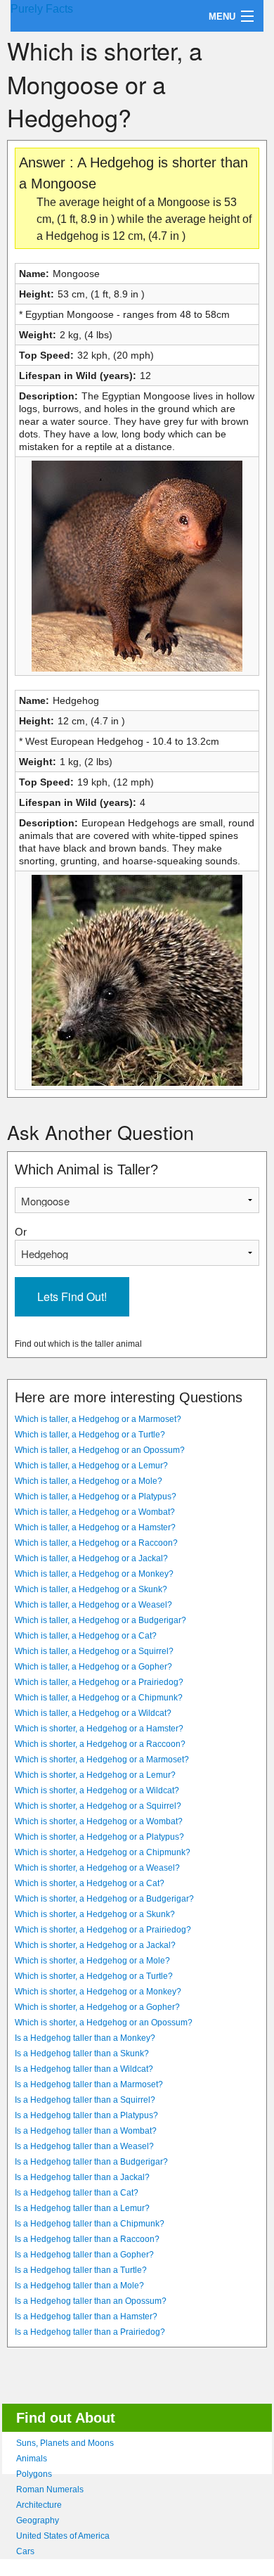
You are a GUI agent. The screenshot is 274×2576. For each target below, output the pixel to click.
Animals (32, 2459)
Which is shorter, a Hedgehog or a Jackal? (95, 1945)
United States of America (63, 2536)
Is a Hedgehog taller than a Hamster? (86, 2317)
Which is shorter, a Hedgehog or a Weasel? (97, 1868)
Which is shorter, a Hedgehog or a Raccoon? (100, 1744)
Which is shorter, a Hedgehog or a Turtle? (94, 1976)
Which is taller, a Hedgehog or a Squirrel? (94, 1651)
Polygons (34, 2474)
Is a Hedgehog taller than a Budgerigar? (91, 2162)
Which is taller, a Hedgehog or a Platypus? (96, 1497)
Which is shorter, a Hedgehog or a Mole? (92, 1961)
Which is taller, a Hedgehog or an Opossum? (100, 1450)
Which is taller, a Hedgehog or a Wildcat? (93, 1713)
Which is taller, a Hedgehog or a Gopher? (93, 1667)
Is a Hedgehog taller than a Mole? (79, 2286)
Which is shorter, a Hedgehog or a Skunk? (95, 1914)
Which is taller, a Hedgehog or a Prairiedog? (99, 1682)
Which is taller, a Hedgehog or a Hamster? (95, 1527)
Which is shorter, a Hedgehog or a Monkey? (98, 1992)
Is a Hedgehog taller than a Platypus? (86, 2115)
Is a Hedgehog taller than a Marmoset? (89, 2084)
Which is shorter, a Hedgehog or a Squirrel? (98, 1806)
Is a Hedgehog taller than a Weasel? (84, 2146)
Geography (38, 2520)
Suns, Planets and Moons (65, 2443)
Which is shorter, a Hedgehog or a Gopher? (97, 2007)
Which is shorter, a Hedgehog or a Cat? (90, 1883)
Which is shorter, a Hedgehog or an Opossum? (104, 2023)
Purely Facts (42, 9)
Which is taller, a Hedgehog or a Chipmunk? (99, 1698)
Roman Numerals (50, 2490)
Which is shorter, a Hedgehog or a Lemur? (95, 1775)
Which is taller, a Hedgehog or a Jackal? (91, 1558)
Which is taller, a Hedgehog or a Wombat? (95, 1512)
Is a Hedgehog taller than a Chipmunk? (90, 2224)
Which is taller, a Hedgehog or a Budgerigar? (100, 1620)
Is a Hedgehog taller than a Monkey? (85, 2038)
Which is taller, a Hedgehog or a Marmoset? (98, 1419)
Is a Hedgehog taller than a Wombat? (86, 2131)
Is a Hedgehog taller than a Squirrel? (85, 2100)
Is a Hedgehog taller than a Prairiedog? (90, 2332)
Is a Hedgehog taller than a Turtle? (81, 2270)
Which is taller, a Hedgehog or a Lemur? (91, 1466)
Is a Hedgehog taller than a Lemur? (82, 2208)
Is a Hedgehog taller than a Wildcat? (84, 2069)
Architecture (39, 2505)
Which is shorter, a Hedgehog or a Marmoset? (102, 1760)
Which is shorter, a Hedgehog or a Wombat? (99, 1821)
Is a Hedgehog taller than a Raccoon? (87, 2239)
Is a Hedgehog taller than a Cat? (77, 2193)
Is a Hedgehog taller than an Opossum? (91, 2301)
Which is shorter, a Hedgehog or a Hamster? (99, 1729)
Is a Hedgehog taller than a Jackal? (82, 2177)
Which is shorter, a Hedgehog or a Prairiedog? (103, 1930)
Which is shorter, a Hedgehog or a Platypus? (99, 1837)
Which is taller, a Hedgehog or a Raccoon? (96, 1543)
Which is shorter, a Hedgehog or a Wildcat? (97, 1790)
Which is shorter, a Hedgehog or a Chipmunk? (103, 1852)
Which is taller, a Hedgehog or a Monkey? (94, 1574)
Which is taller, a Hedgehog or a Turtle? (90, 1435)
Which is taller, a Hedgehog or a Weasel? (93, 1605)
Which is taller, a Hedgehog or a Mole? (89, 1481)
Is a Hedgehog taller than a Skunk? (82, 2053)
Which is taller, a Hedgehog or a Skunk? (91, 1589)
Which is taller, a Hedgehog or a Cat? (86, 1636)
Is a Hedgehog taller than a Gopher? (84, 2255)
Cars (25, 2551)
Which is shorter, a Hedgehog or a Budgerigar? (104, 1899)
